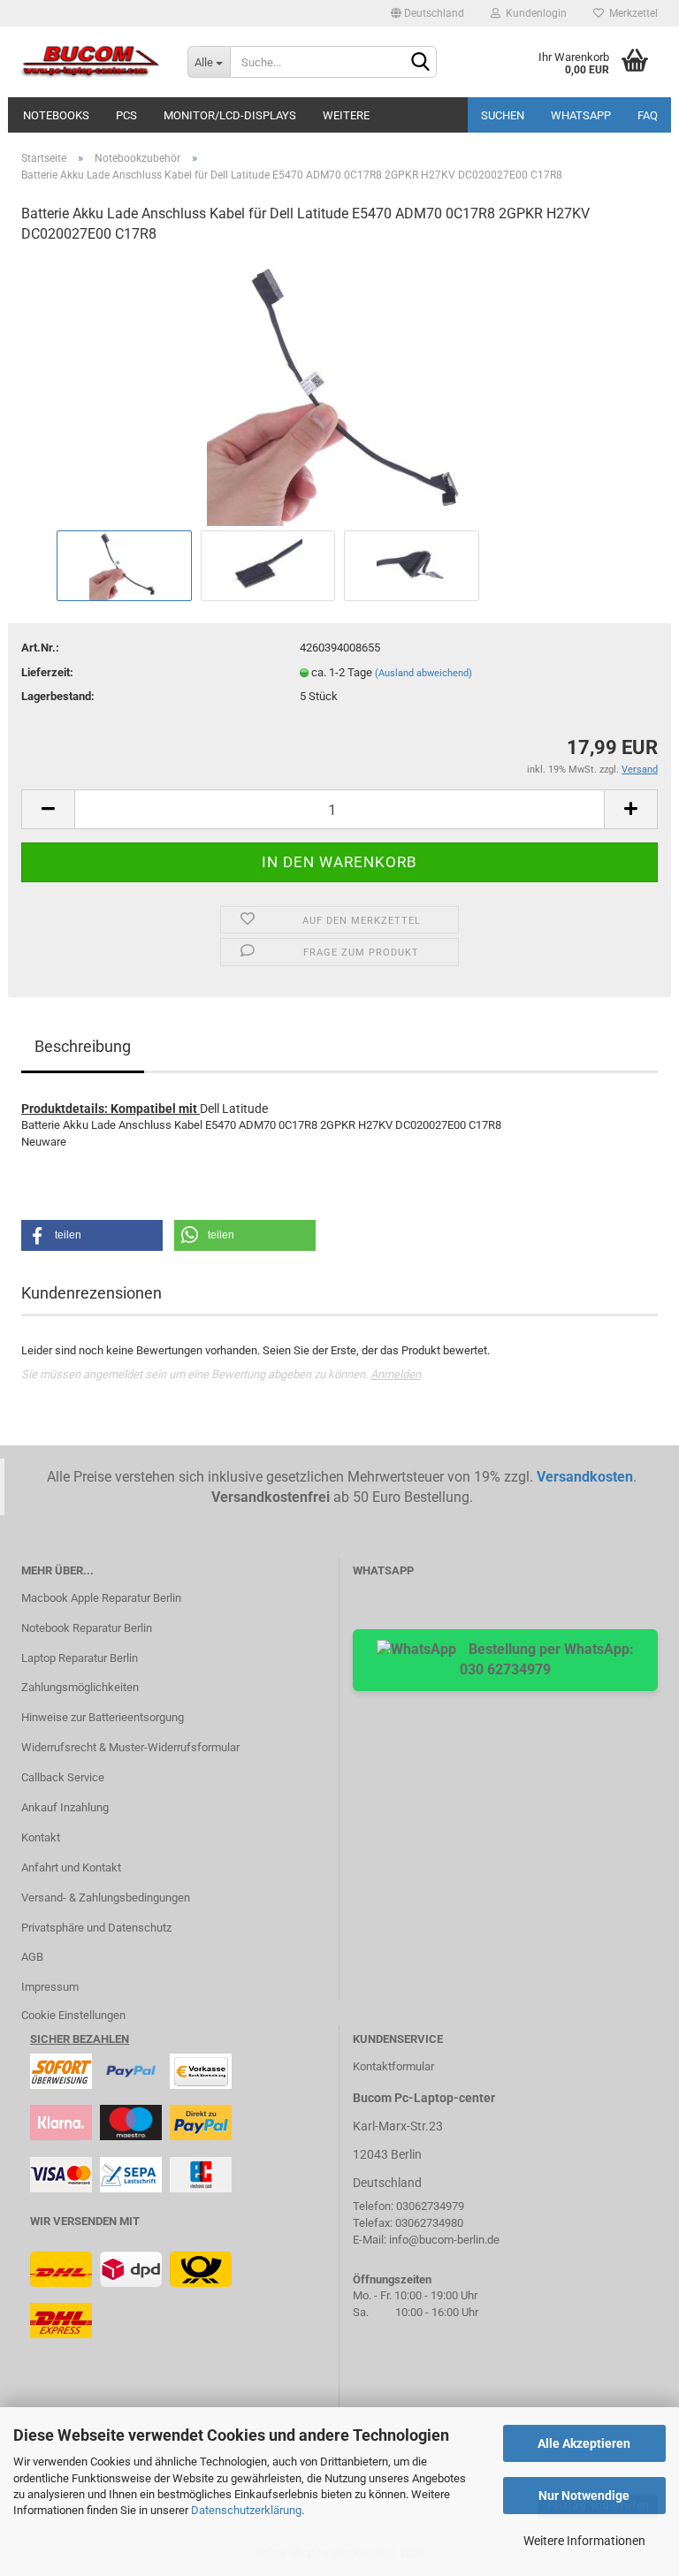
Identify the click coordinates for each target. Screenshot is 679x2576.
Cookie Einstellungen (73, 2015)
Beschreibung (83, 1046)
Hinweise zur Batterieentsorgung (103, 1717)
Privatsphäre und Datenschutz (96, 1928)
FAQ (648, 115)
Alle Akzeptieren (584, 2443)
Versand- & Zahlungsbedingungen (106, 1898)
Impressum (50, 1987)
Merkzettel (631, 13)
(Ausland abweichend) (423, 673)
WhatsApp (581, 115)
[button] (92, 1235)
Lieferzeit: (47, 672)
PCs (126, 115)
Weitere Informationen (584, 2541)
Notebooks (56, 115)
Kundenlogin (534, 13)
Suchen (503, 115)
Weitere (346, 115)
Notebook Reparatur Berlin (87, 1628)
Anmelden (396, 1374)
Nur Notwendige (584, 2496)
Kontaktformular (393, 2066)
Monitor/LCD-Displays (230, 115)
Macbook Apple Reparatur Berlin (101, 1598)
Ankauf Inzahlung (65, 1807)
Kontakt (41, 1837)
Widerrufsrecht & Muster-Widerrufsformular (130, 1747)
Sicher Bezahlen (80, 2039)
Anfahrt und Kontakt (71, 1867)
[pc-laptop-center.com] (91, 62)
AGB (32, 1957)
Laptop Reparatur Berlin (80, 1658)
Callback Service (63, 1777)
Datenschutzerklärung (246, 2510)
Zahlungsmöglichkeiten (80, 1687)
